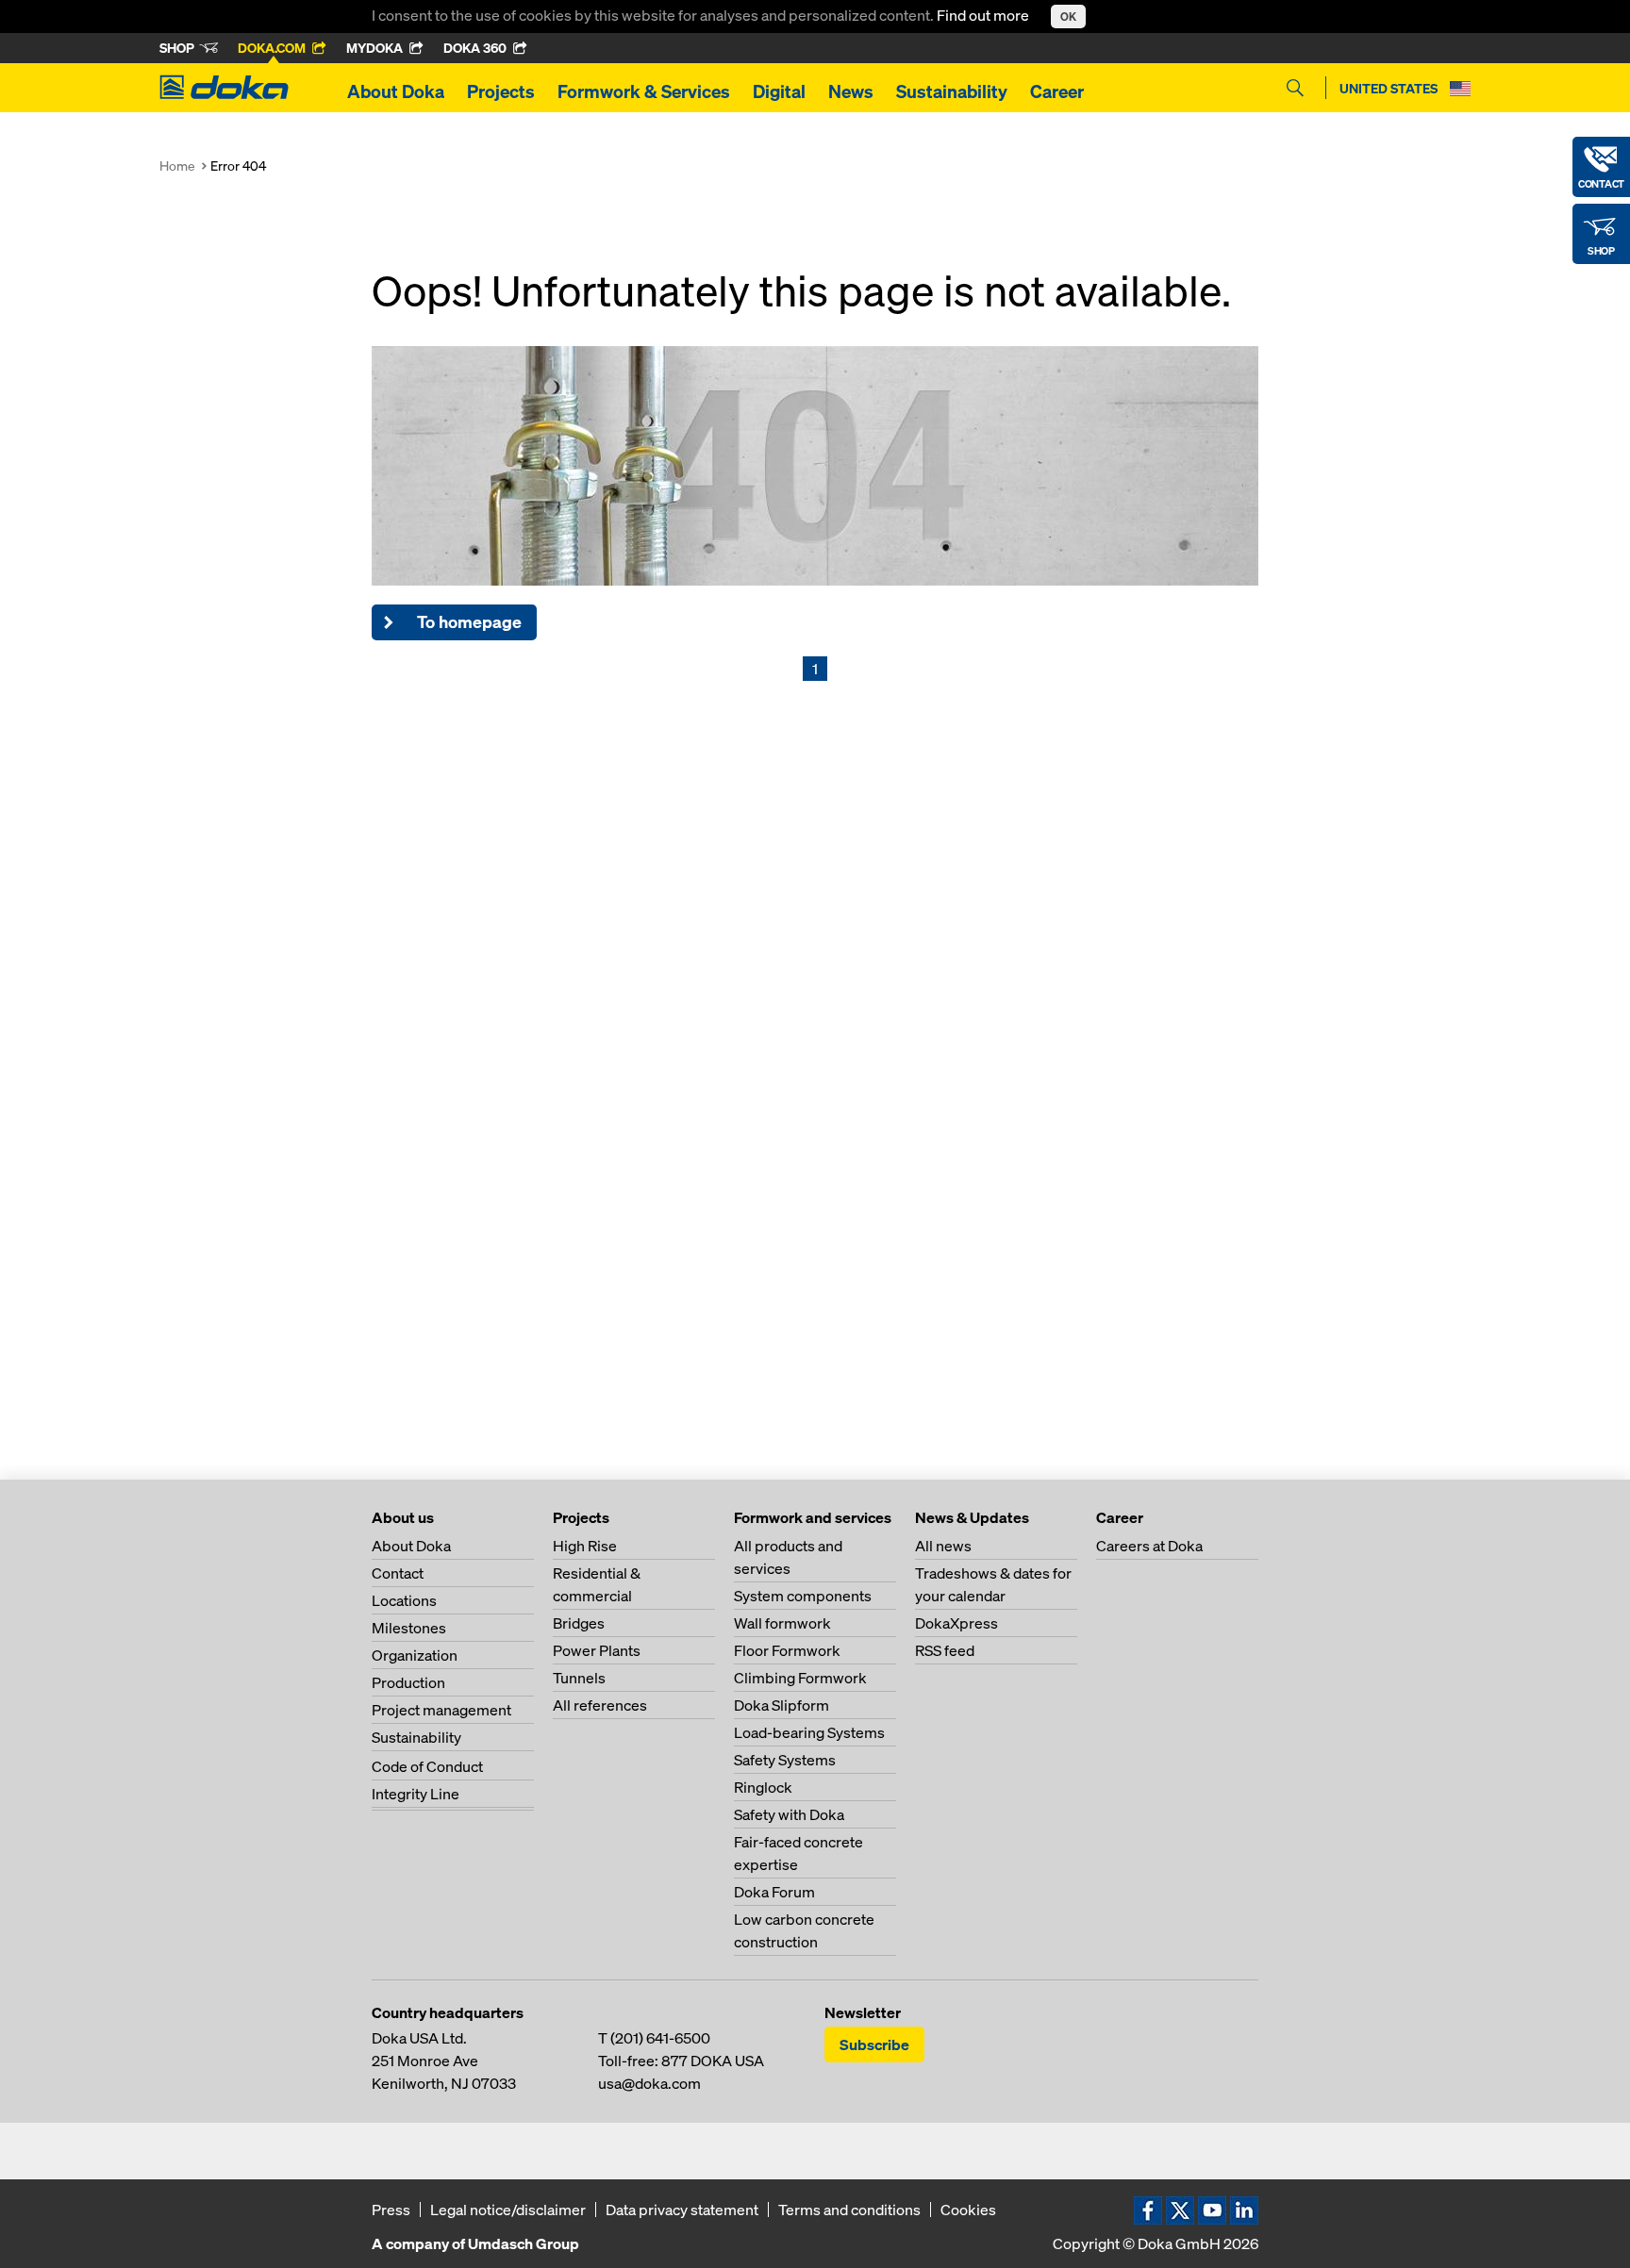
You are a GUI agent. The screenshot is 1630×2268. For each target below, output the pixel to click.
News (851, 91)
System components (803, 1596)
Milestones (409, 1628)
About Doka (396, 91)
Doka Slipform (782, 1705)
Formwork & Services (644, 91)
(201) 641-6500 (660, 2038)
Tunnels (579, 1678)
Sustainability (952, 91)
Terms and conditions (849, 2210)
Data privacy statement (682, 2210)
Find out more (984, 15)
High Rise (585, 1546)
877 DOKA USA (713, 2061)
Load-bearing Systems (809, 1732)
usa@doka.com (649, 2083)
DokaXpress (956, 1623)
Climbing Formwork (800, 1678)
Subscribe (874, 2045)
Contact (398, 1573)
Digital (779, 91)
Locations (404, 1600)
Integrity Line (416, 1794)
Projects (501, 91)
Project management (441, 1710)
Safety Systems (785, 1760)
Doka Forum (774, 1892)
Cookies (968, 2210)
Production (408, 1682)
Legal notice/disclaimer (508, 2210)
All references (600, 1705)
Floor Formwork (787, 1650)
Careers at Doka (1149, 1546)
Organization (415, 1655)
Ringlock (763, 1787)
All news (943, 1546)
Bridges (579, 1623)
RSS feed (945, 1650)
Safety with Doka (789, 1814)
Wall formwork (782, 1623)
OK (1068, 17)
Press (391, 2210)
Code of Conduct (427, 1766)
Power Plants (597, 1650)
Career (1057, 91)
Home (177, 166)
